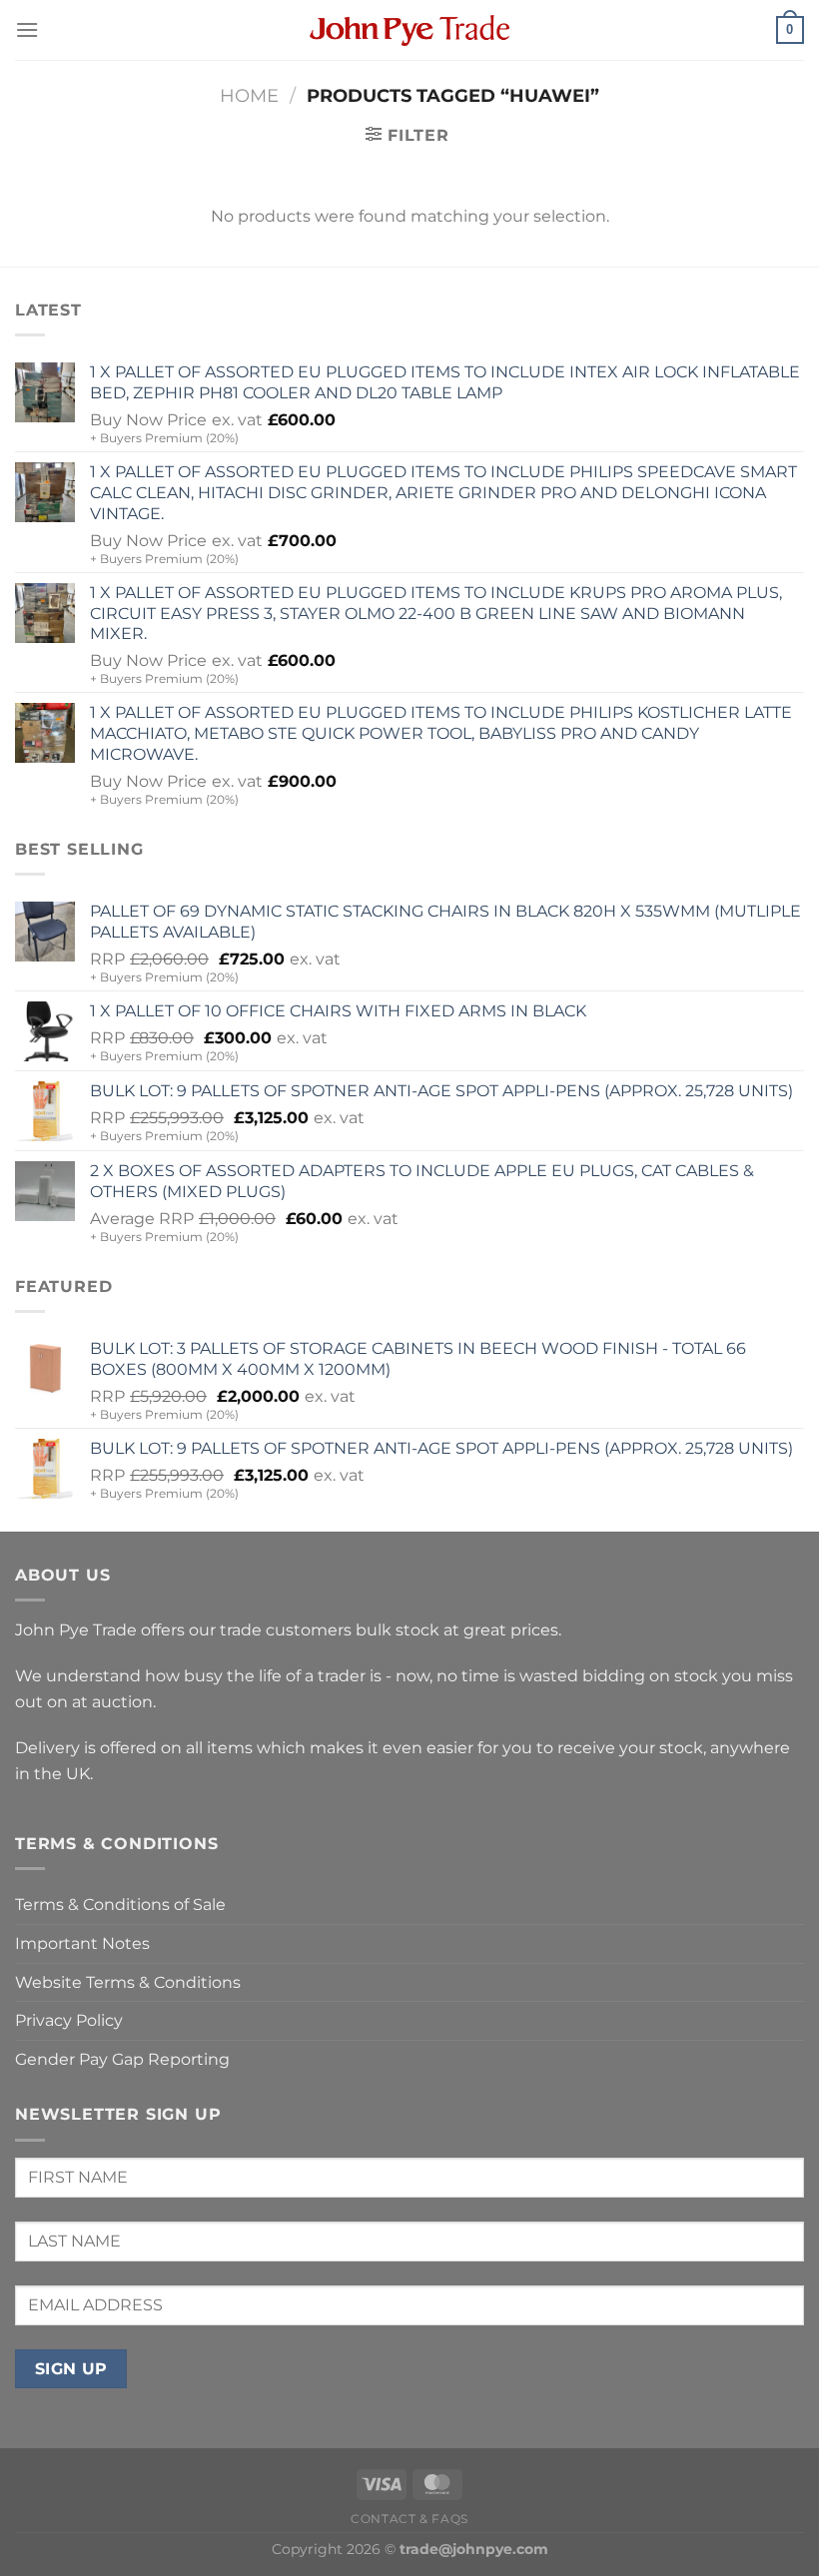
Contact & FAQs (409, 2519)
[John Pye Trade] (409, 30)
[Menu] (27, 29)
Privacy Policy (69, 2020)
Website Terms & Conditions (128, 1982)
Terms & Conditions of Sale (120, 1905)
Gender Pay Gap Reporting (122, 2059)
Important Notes (82, 1943)
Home (249, 95)
